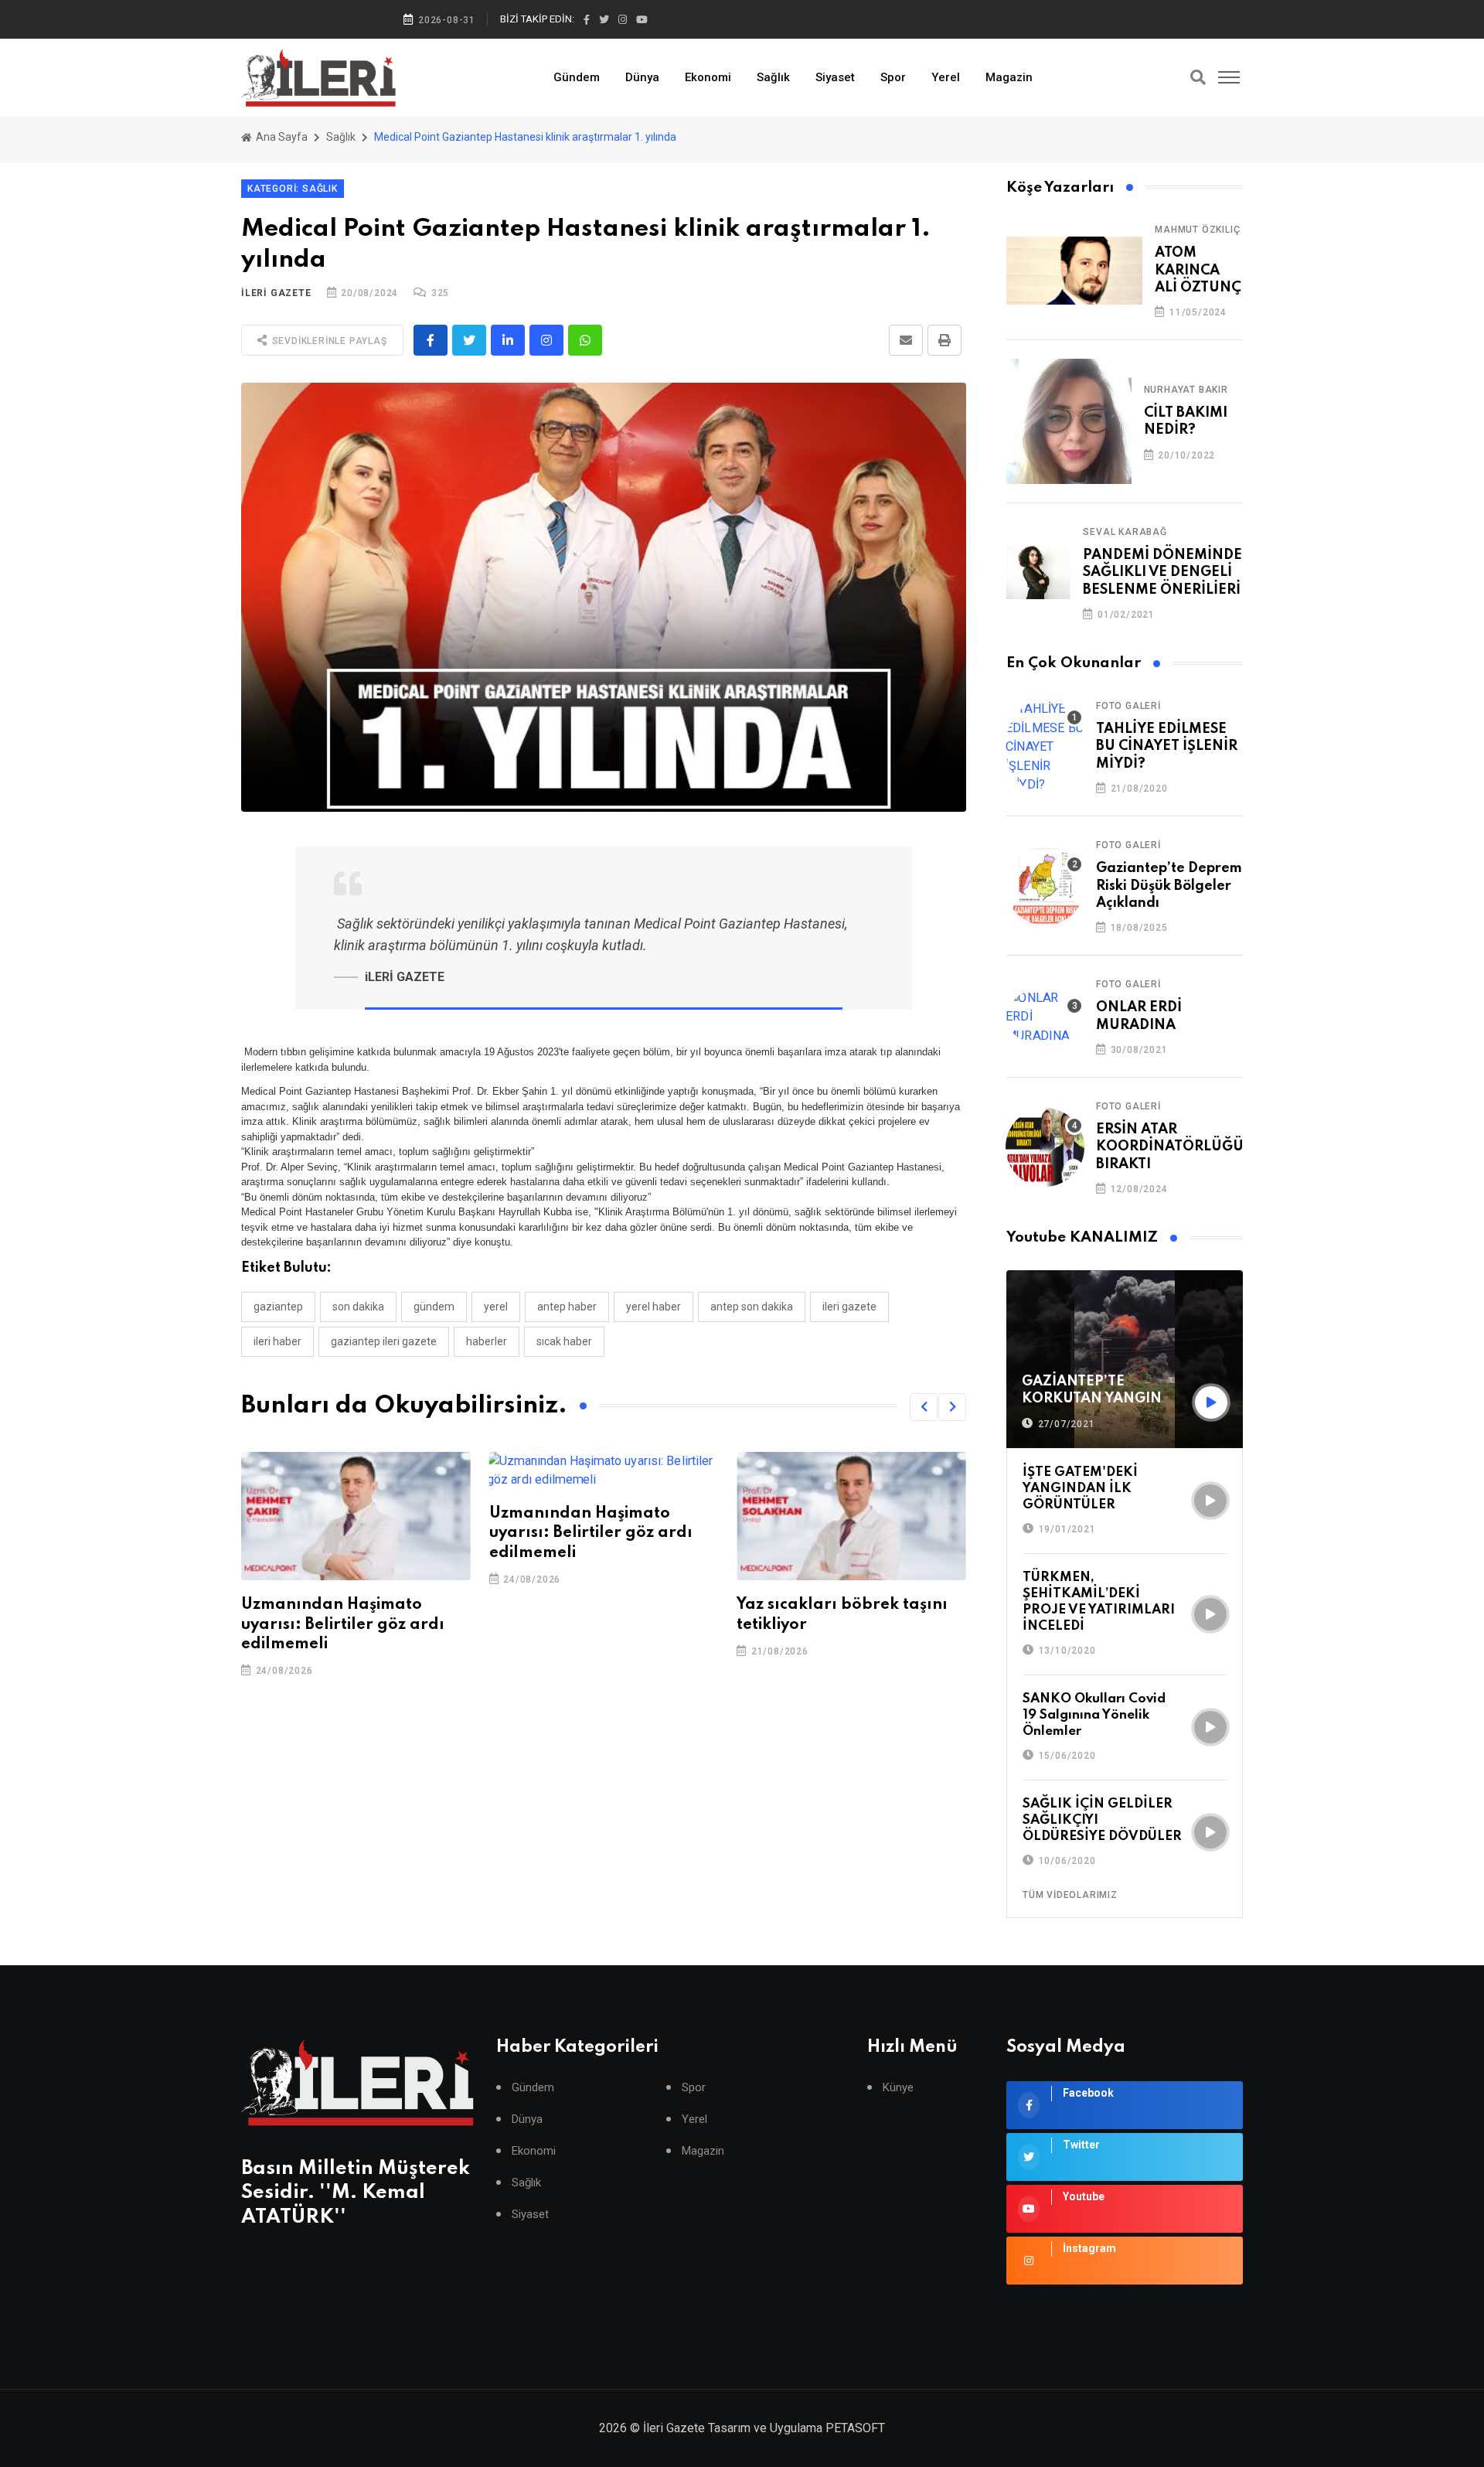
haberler (487, 1341)
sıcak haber (564, 1341)
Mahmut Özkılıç (1197, 230)
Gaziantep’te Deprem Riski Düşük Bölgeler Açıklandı (1169, 886)
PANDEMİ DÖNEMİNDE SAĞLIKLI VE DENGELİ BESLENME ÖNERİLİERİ (1162, 572)
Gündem (577, 77)
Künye (898, 2088)
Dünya (642, 77)
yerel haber (654, 1307)
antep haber (567, 1307)
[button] (924, 1407)
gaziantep (278, 1307)
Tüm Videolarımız (1070, 1895)
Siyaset (835, 77)
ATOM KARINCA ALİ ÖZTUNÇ (1198, 270)
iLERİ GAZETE (276, 293)
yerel (496, 1307)
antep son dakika (752, 1307)
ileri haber (277, 1341)
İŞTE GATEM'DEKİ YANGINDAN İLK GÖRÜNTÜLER (1080, 1489)
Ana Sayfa (281, 137)
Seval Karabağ (1125, 532)
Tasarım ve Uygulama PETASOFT (796, 2428)
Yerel (946, 77)
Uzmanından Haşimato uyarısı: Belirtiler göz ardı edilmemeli (343, 1624)
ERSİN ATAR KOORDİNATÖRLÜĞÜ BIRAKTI (1170, 1147)
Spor (893, 77)
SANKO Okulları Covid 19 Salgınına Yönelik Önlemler (1094, 1715)
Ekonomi (708, 77)
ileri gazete (849, 1307)
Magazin (1009, 77)
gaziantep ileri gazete (384, 1341)
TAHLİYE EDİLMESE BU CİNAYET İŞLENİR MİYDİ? (1167, 746)
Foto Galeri (1128, 706)
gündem (434, 1307)
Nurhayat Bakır (1186, 390)
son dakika (358, 1307)
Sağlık (773, 77)
